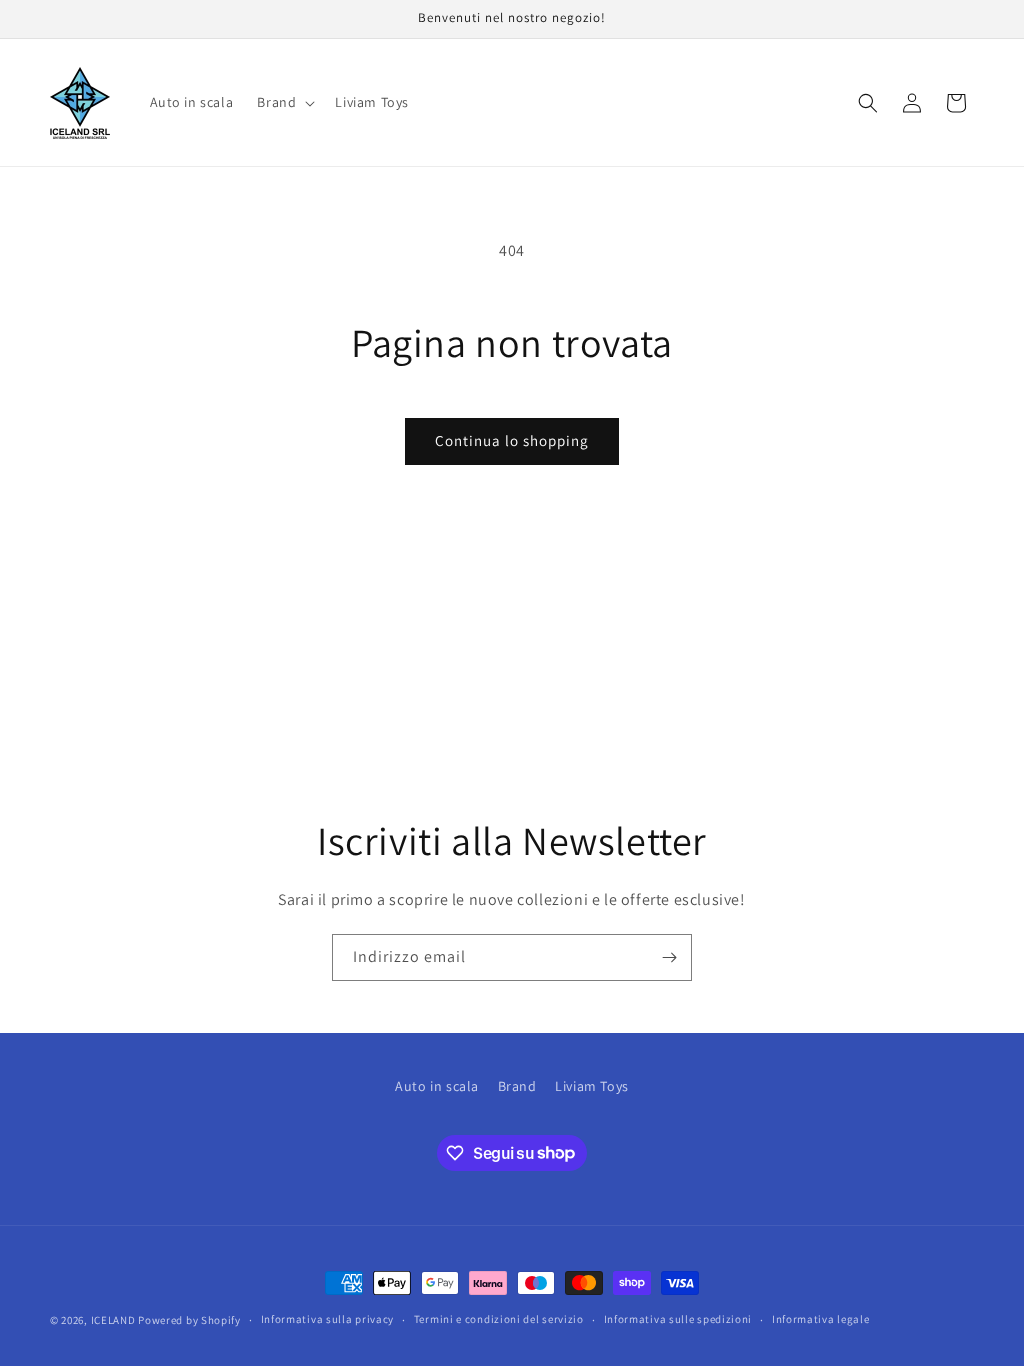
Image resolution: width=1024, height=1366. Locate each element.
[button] (284, 102)
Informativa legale (821, 1319)
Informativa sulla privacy (328, 1319)
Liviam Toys (592, 1086)
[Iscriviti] (669, 957)
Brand (517, 1086)
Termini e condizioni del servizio (499, 1319)
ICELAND (113, 1320)
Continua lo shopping (512, 440)
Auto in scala (437, 1086)
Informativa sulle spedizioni (678, 1319)
